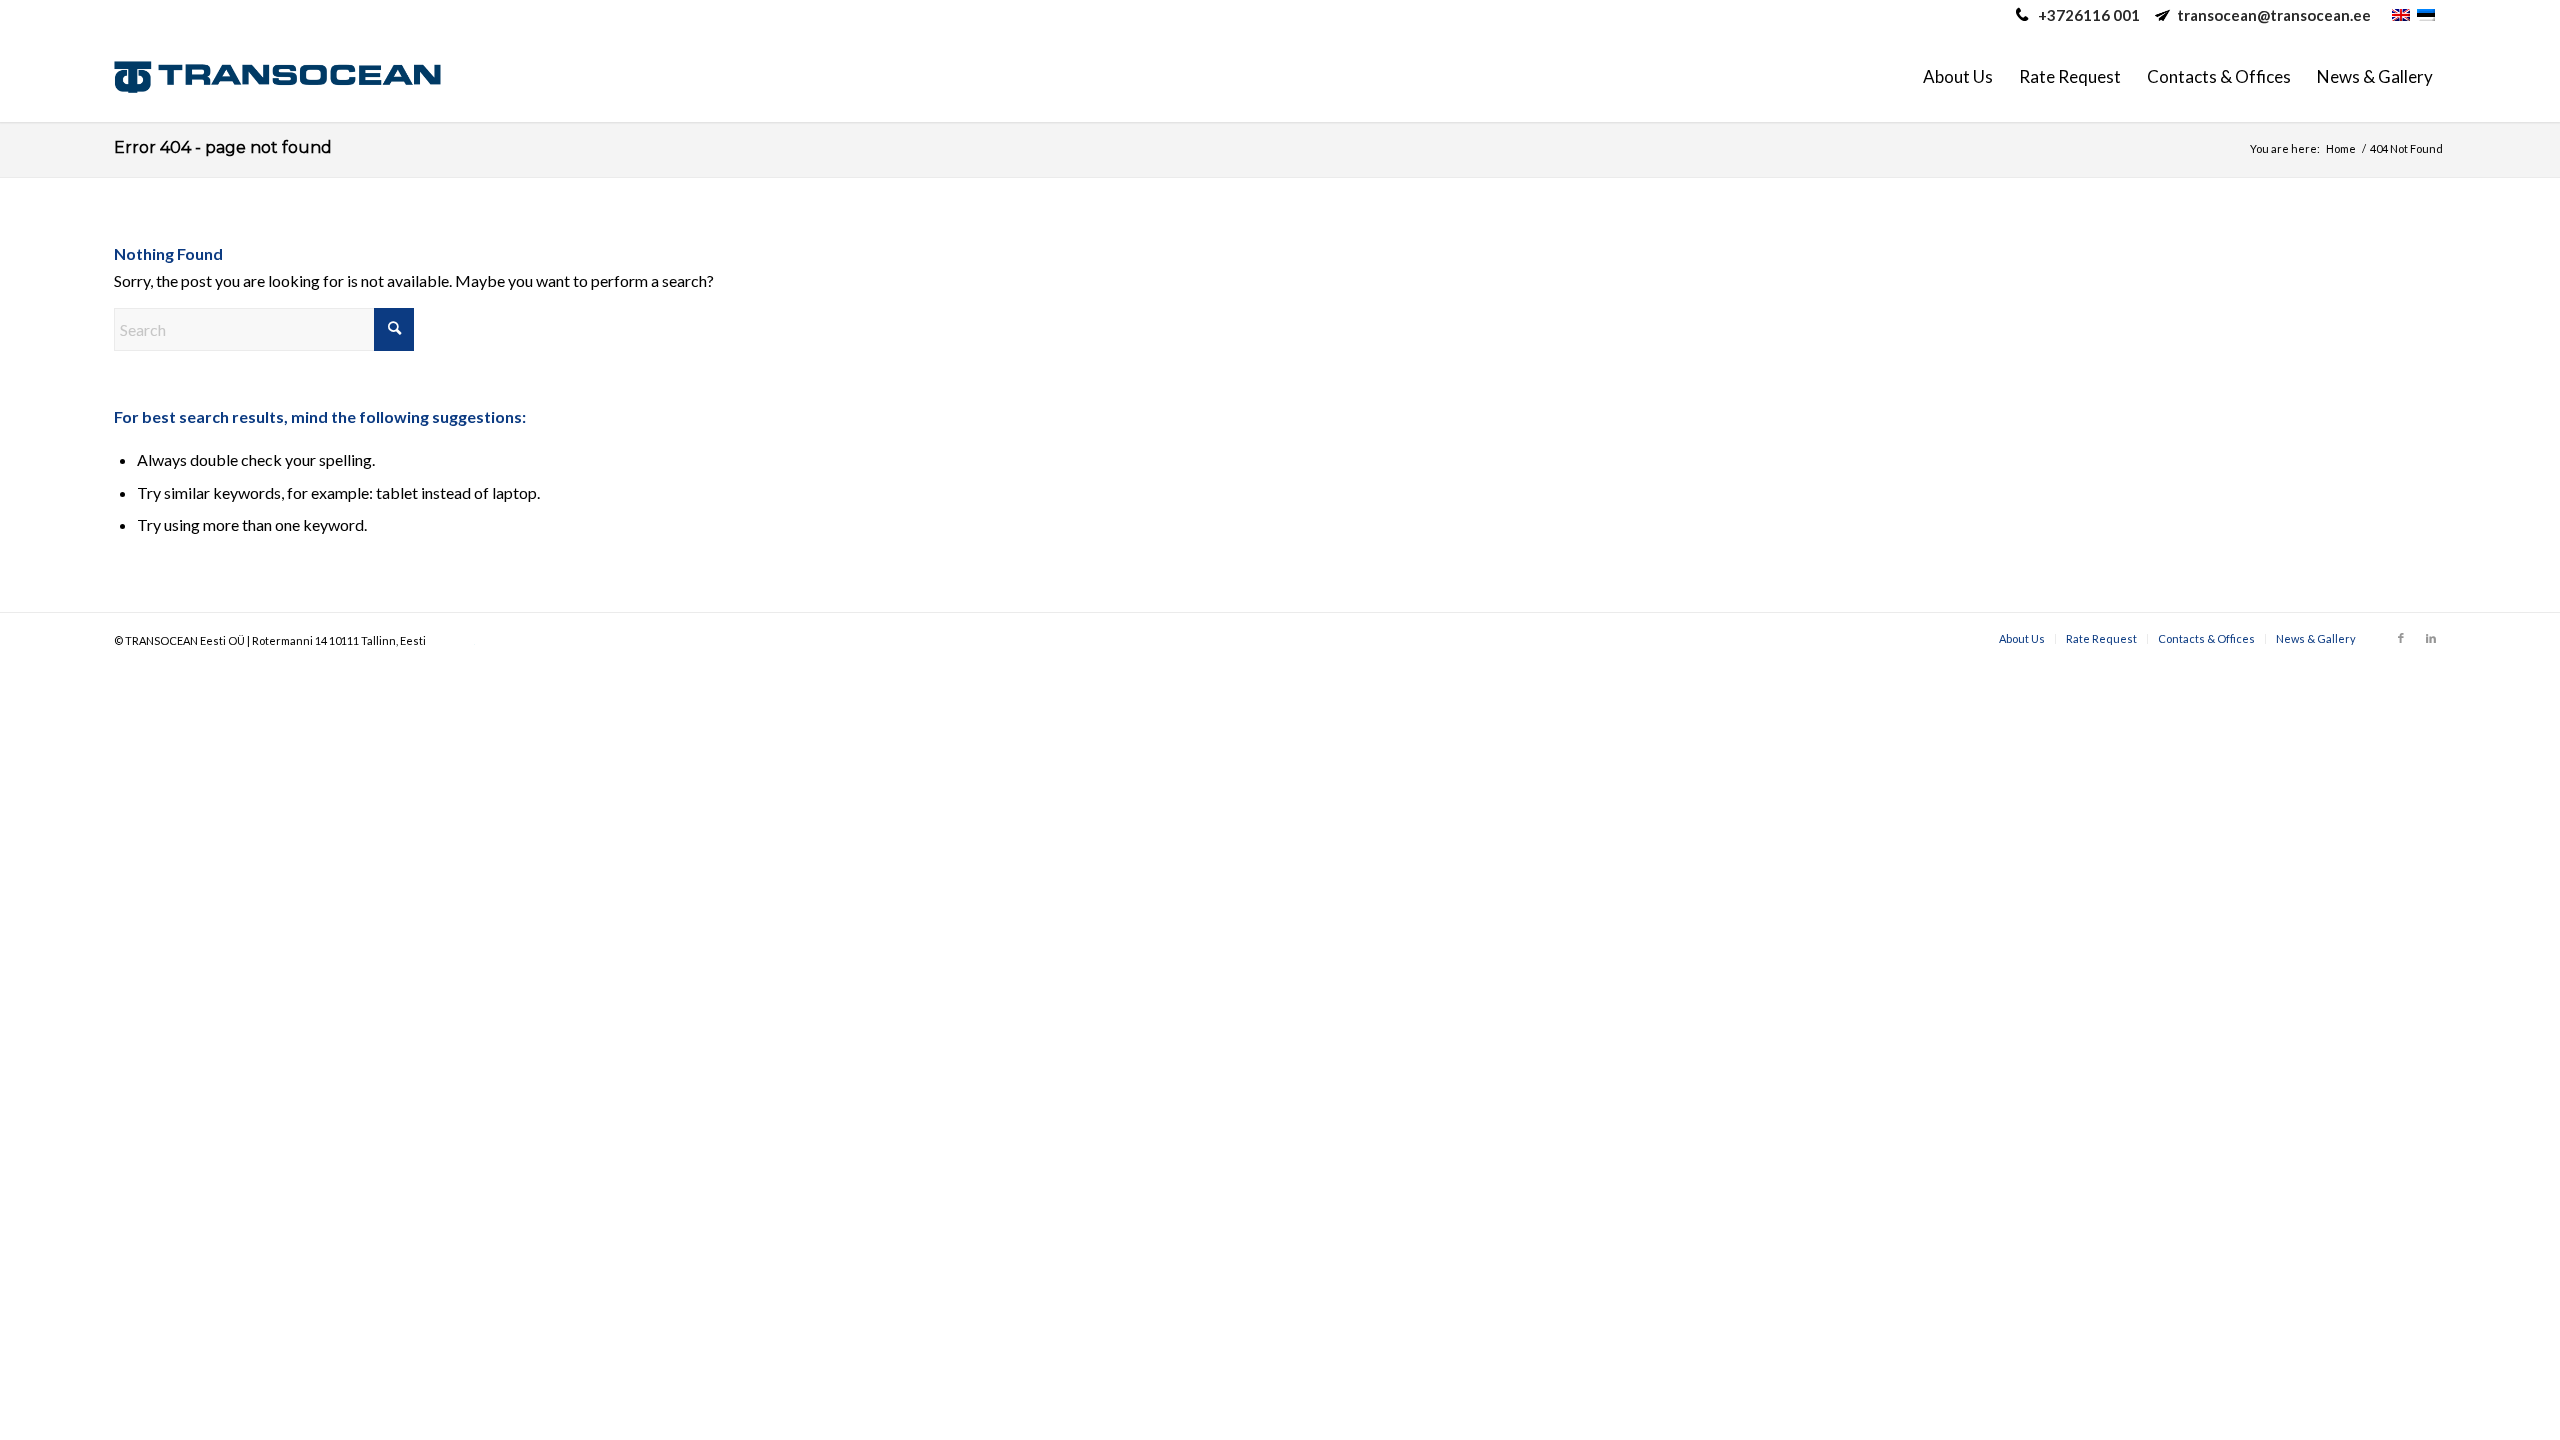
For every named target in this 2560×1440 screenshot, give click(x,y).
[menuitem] (1958, 77)
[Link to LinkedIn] (2431, 638)
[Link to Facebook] (2401, 638)
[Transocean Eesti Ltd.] (277, 77)
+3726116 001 (2089, 15)
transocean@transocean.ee (2274, 15)
